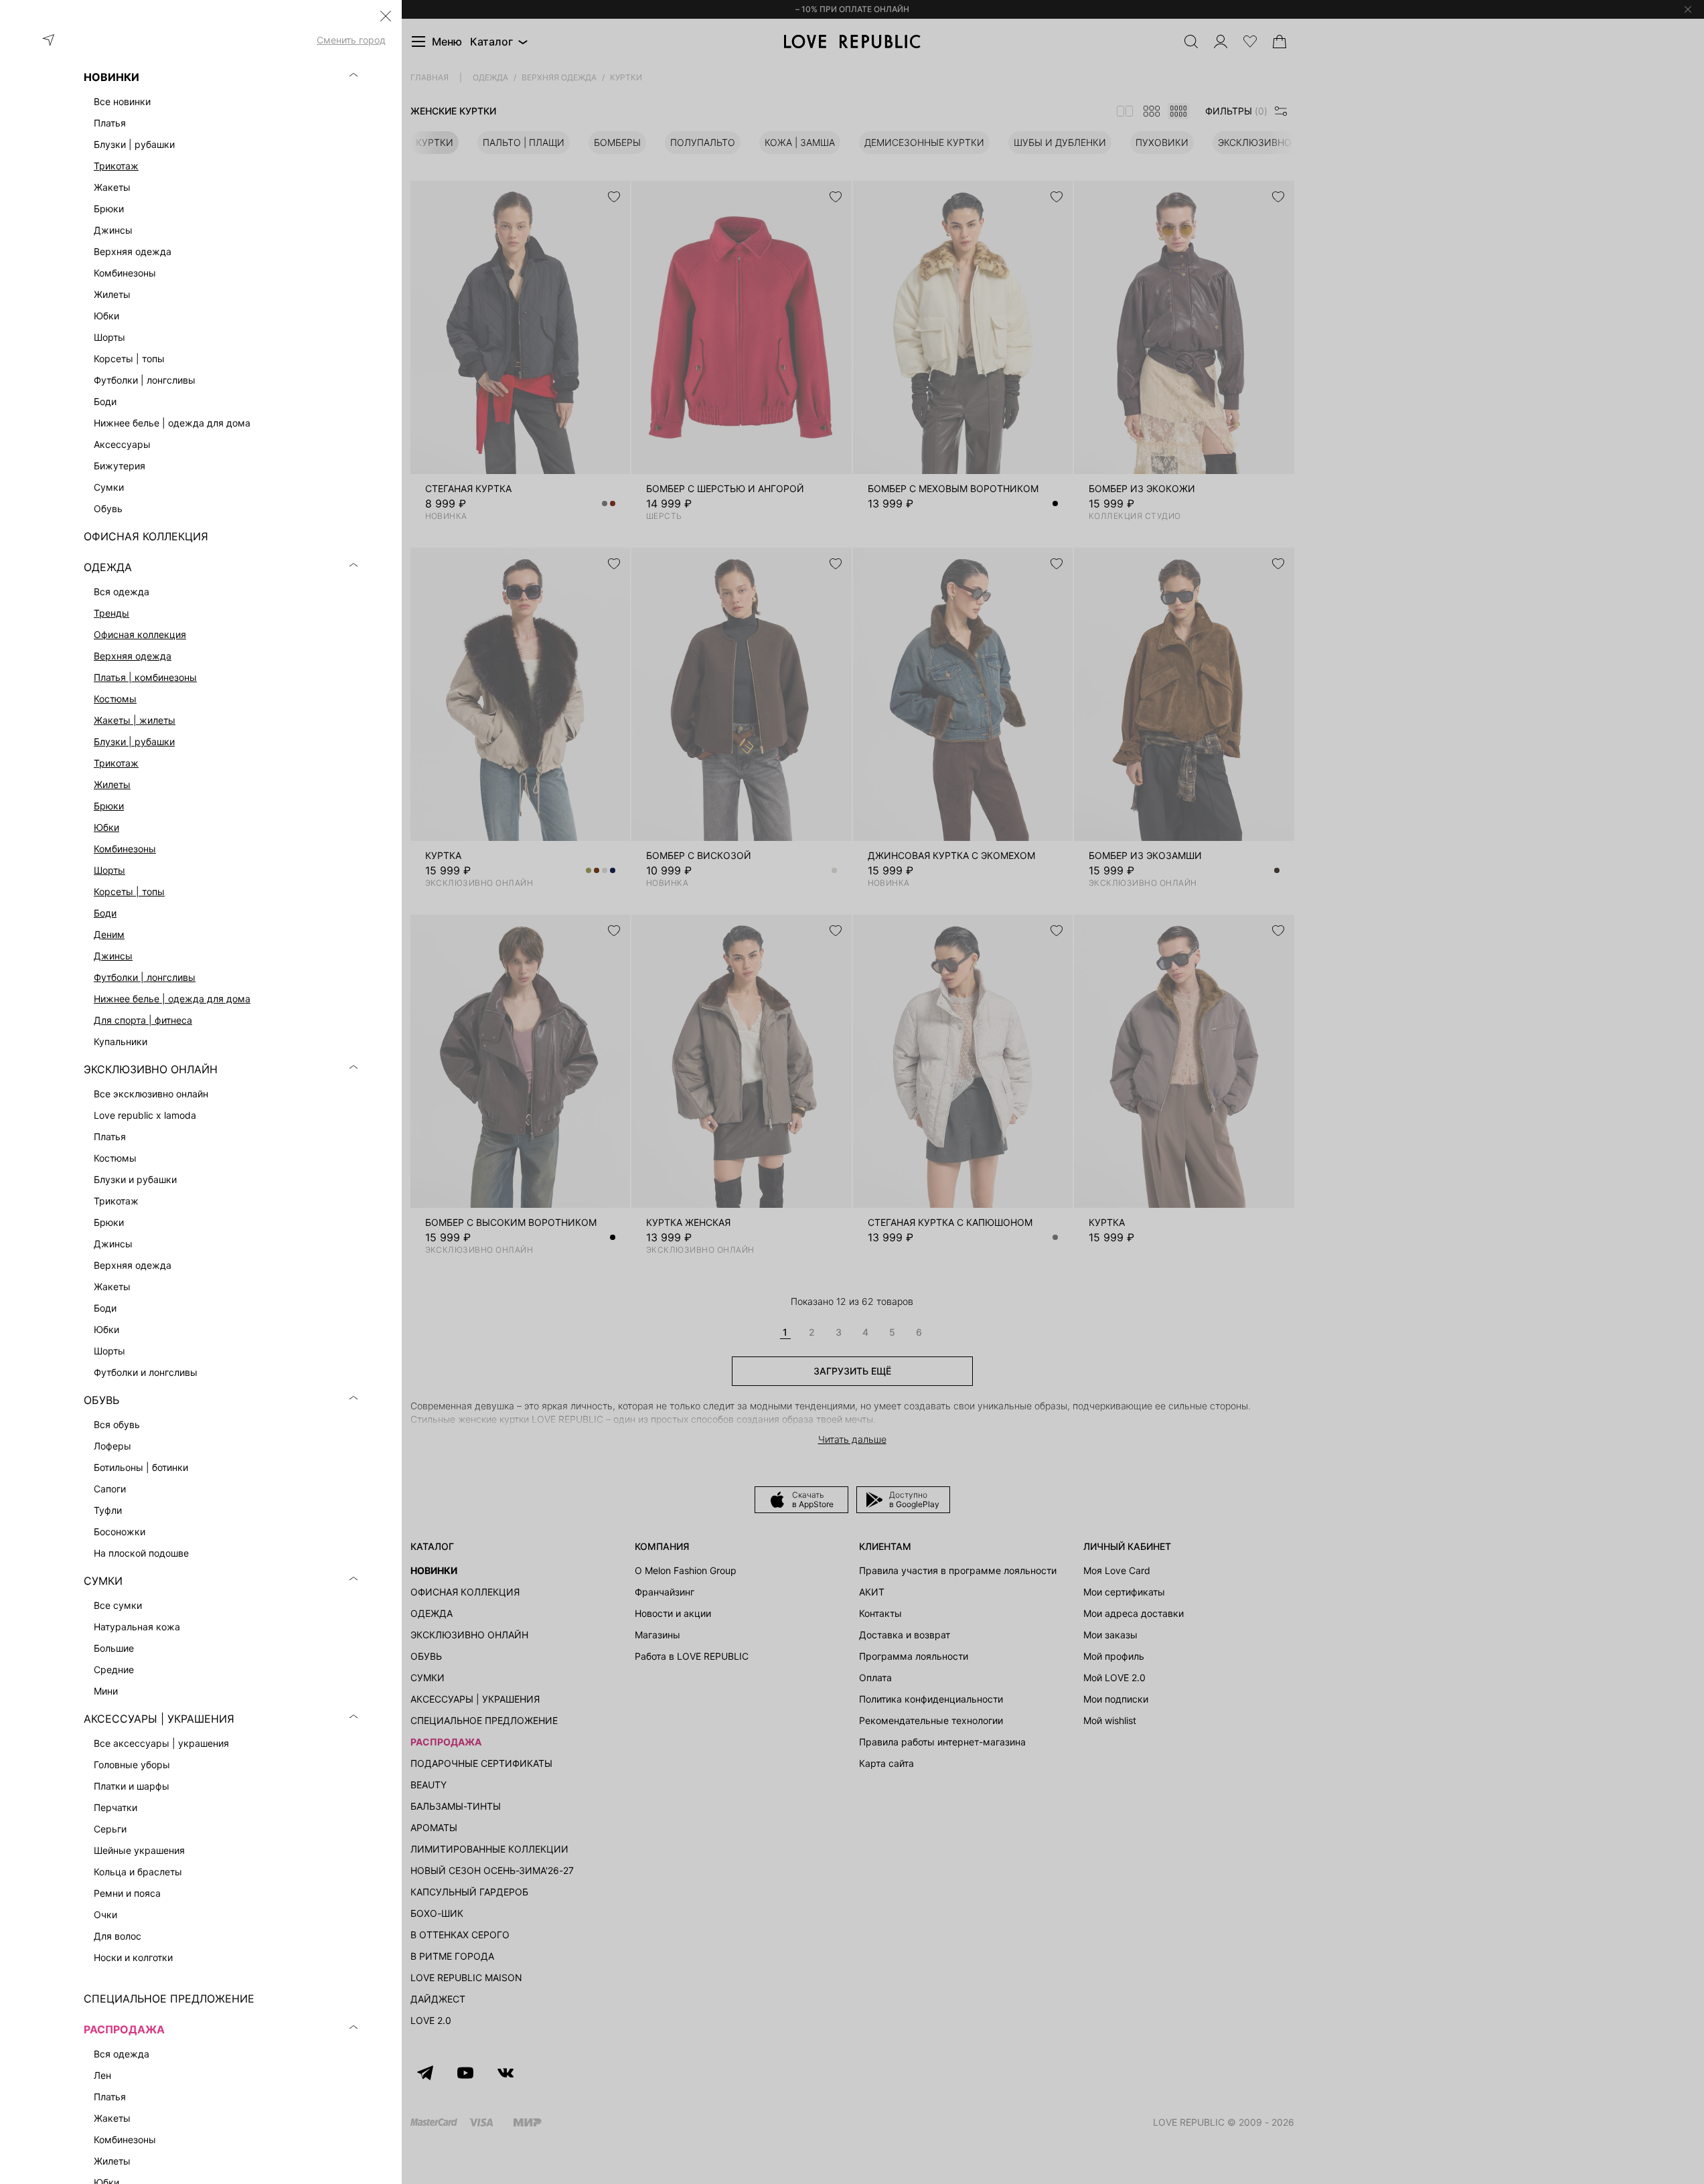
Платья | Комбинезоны (145, 677)
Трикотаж (116, 166)
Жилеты (112, 784)
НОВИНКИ (111, 77)
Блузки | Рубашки (134, 742)
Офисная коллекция (140, 634)
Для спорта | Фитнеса (143, 1020)
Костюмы (115, 699)
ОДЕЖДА (108, 567)
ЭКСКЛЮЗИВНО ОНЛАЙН (151, 1069)
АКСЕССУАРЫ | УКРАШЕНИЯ (159, 1719)
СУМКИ (103, 1581)
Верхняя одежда (133, 656)
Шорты (109, 870)
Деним (109, 934)
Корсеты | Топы (129, 891)
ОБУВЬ (101, 1400)
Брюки (109, 806)
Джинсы (113, 956)
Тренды (111, 613)
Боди (105, 913)
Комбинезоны (125, 849)
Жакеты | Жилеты (135, 720)
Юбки (106, 827)
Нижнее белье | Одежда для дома (172, 999)
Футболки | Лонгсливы (145, 977)
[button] (386, 16)
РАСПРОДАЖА (124, 2029)
